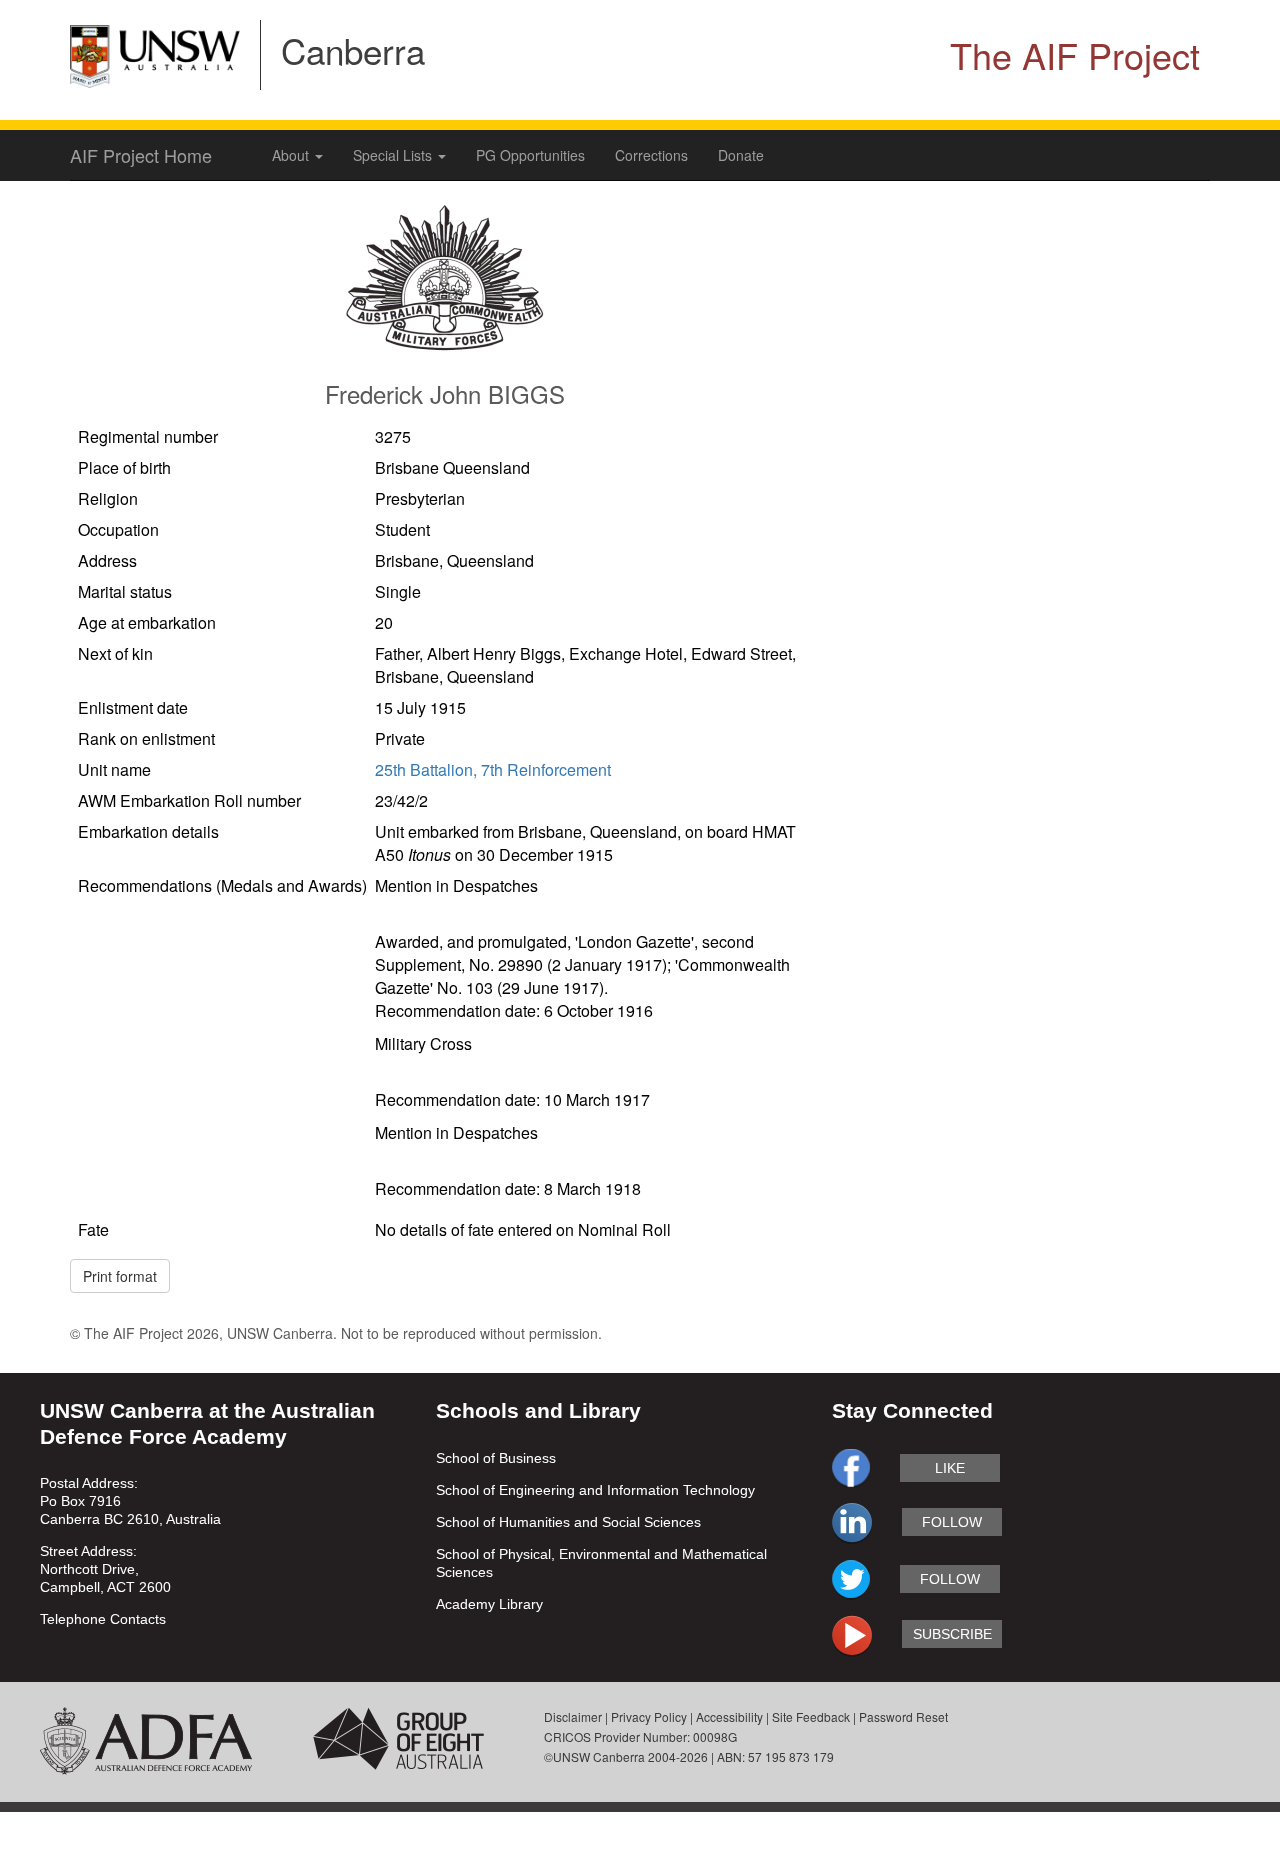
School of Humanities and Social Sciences (568, 1522)
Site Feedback (811, 1716)
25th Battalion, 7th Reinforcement (493, 769)
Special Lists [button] (394, 155)
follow (952, 1522)
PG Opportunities (530, 155)
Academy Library (489, 1604)
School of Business (496, 1458)
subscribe (952, 1634)
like (950, 1468)
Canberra (353, 50)
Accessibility (729, 1716)
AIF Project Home (141, 155)
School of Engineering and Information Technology (595, 1490)
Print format (120, 1276)
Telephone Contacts (103, 1619)
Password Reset (903, 1716)
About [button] (292, 155)
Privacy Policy (649, 1716)
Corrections (651, 155)
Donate (741, 155)
